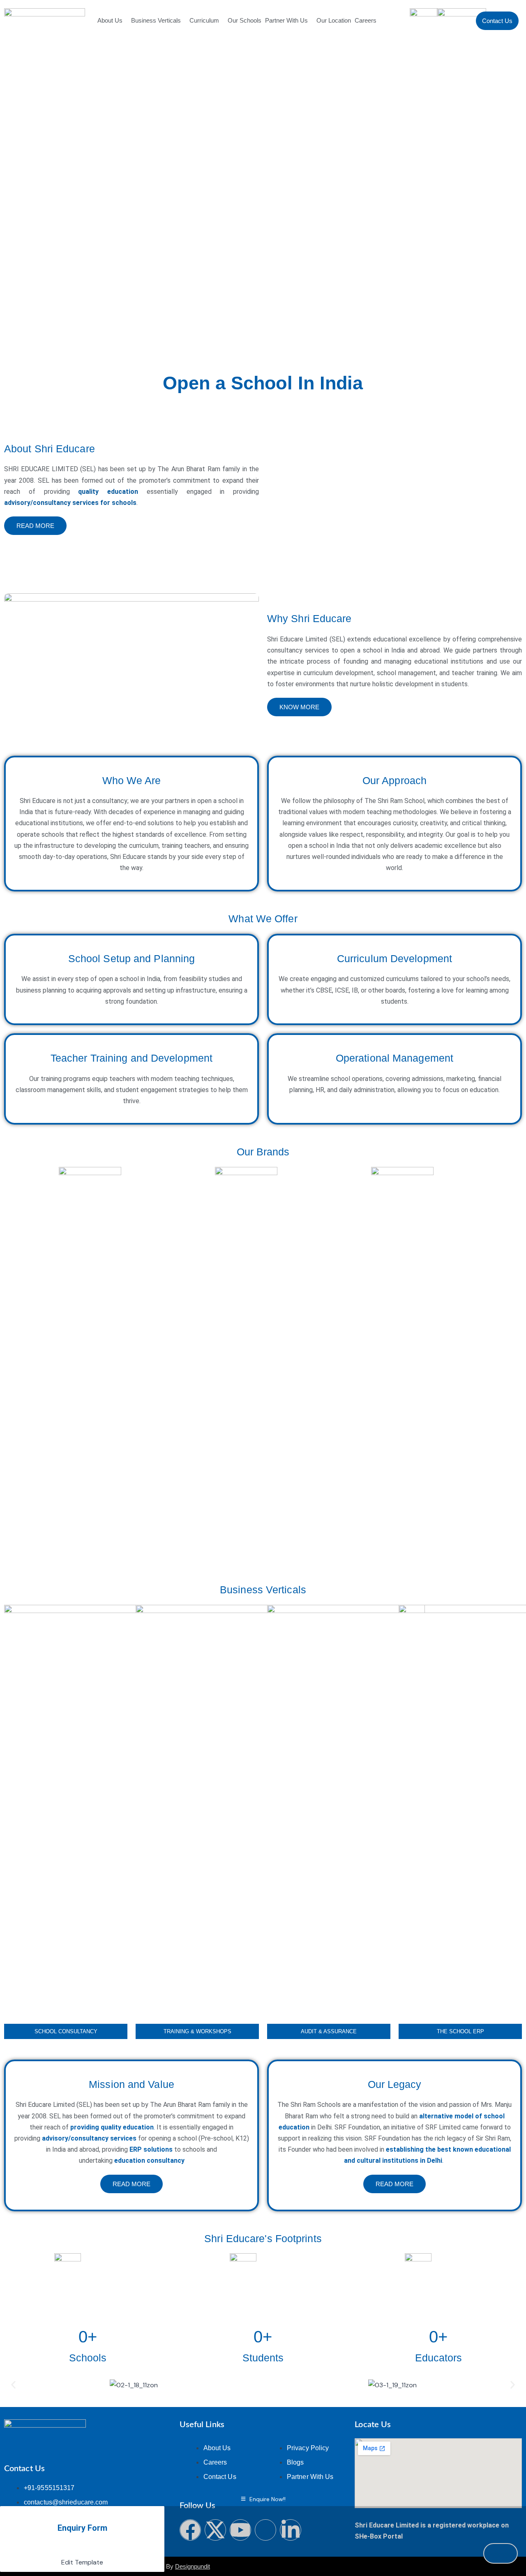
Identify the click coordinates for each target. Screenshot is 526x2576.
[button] (13, 2385)
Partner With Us (286, 20)
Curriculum (204, 20)
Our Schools (245, 20)
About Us (110, 20)
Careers (366, 20)
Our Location (334, 20)
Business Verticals (156, 20)
